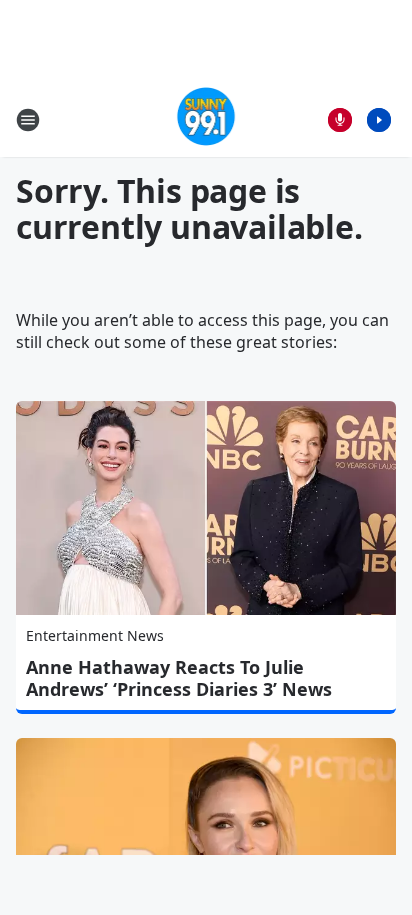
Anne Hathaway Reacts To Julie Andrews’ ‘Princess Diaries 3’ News (179, 678)
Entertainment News (95, 635)
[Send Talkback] (340, 120)
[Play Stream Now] (379, 120)
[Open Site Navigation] (28, 120)
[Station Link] (206, 119)
